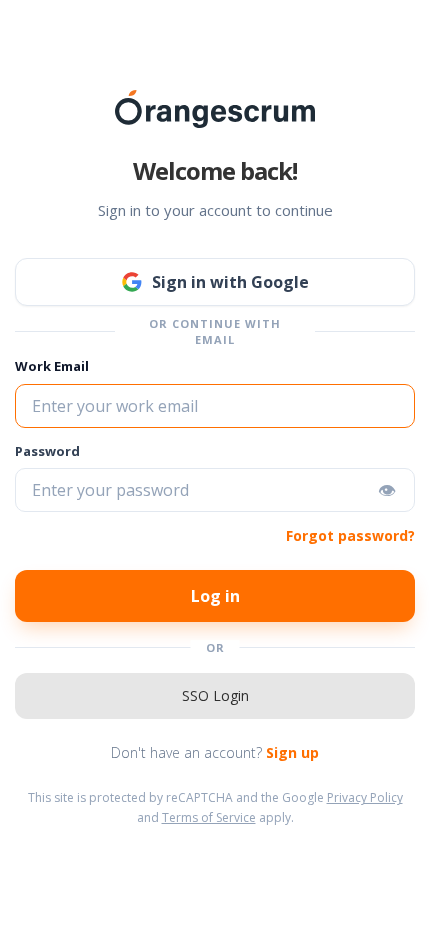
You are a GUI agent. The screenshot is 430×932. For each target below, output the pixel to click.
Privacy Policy (365, 797)
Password (47, 451)
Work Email (52, 366)
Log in (215, 596)
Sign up (292, 752)
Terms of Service (209, 817)
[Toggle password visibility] (387, 490)
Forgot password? (350, 535)
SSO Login (215, 695)
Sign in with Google (230, 282)
